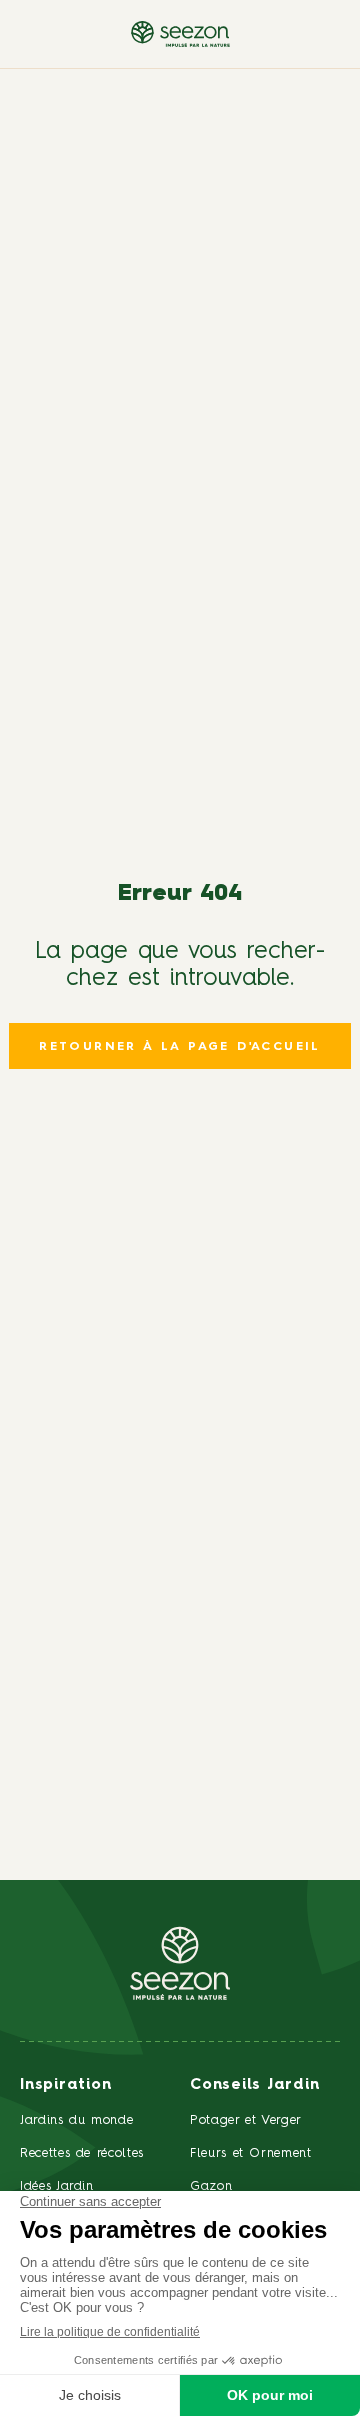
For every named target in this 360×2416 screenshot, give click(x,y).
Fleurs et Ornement (251, 2153)
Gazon (211, 2186)
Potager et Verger (246, 2120)
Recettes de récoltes (82, 2153)
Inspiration (65, 2085)
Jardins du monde (76, 2120)
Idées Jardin (57, 2186)
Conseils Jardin (254, 2085)
